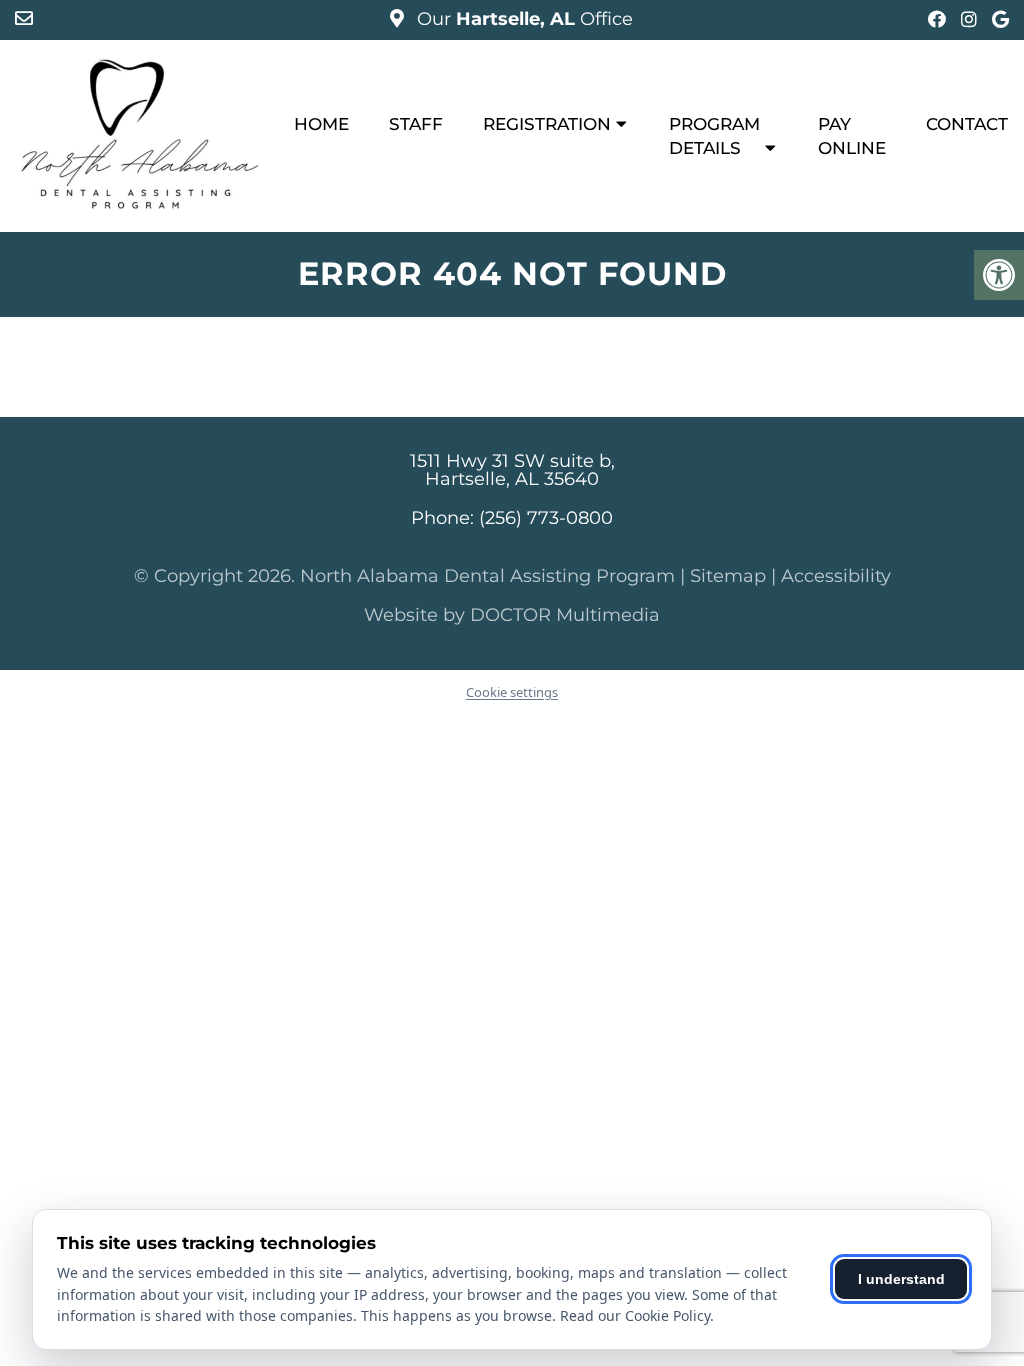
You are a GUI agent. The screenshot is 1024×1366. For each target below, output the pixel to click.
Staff (416, 124)
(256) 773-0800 (546, 518)
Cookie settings (512, 692)
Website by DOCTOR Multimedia (512, 615)
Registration (547, 124)
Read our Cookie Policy (635, 1315)
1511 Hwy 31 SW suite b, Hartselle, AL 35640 (512, 470)
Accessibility (836, 576)
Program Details (714, 136)
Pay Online (852, 136)
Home (321, 124)
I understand (901, 1279)
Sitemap (728, 576)
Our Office (522, 19)
